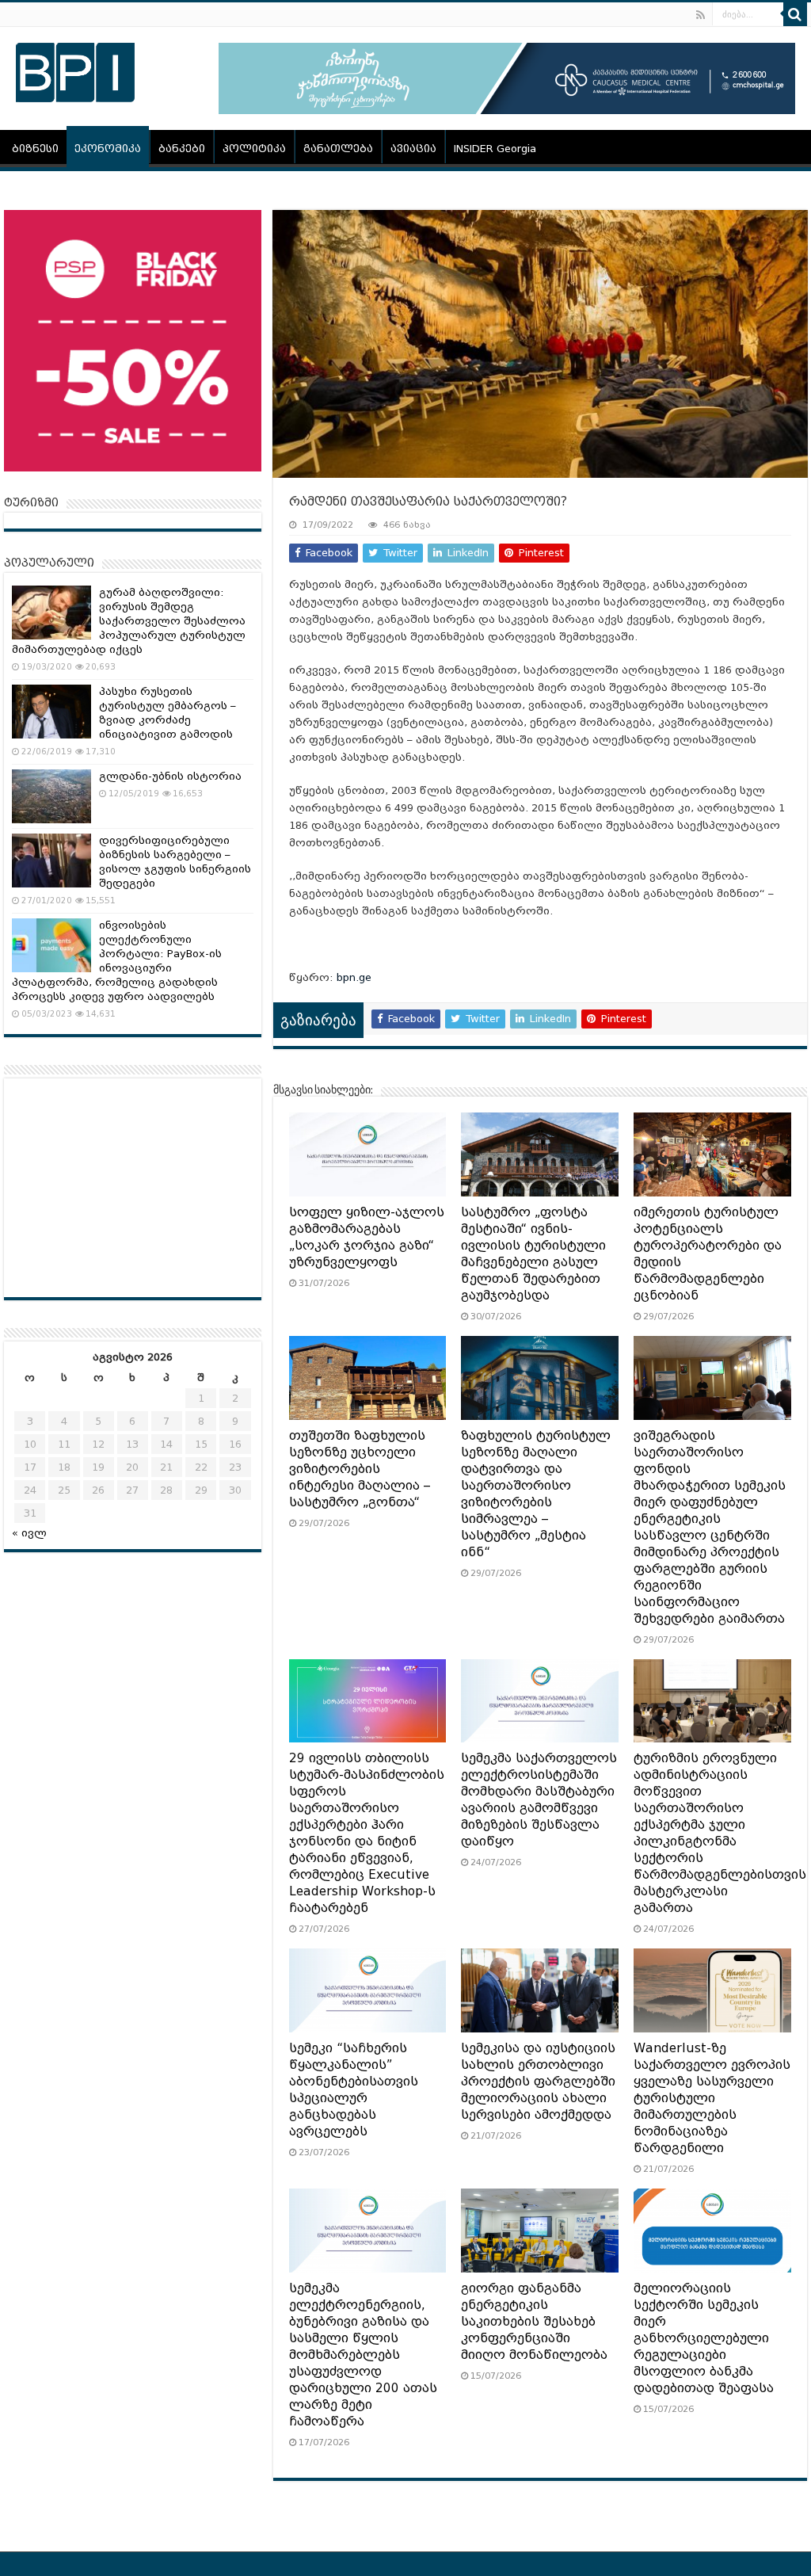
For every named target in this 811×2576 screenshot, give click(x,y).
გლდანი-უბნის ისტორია (170, 776)
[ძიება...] (795, 14)
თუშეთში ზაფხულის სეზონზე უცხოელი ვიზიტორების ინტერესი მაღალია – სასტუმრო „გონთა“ (360, 1469)
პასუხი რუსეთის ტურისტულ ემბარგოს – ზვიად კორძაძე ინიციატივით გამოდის (168, 713)
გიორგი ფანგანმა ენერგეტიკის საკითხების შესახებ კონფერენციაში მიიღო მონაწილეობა (534, 2322)
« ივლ (29, 1533)
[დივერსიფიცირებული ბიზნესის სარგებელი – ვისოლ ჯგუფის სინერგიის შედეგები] (51, 861)
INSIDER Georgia (495, 149)
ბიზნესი (35, 149)
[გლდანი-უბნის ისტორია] (51, 796)
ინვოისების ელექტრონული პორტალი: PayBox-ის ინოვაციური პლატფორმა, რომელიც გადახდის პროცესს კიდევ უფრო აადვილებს (117, 961)
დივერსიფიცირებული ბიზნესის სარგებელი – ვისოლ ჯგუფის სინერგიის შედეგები (175, 862)
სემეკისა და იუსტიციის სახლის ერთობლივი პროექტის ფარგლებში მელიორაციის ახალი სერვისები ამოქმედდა (538, 2082)
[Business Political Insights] (75, 70)
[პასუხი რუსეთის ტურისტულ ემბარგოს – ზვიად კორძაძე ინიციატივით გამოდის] (51, 712)
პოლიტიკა (254, 149)
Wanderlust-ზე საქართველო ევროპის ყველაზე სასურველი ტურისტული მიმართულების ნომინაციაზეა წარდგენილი (712, 2098)
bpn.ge (354, 977)
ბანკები (182, 149)
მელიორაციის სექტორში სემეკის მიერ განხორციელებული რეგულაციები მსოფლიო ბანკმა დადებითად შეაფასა (704, 2338)
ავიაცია (413, 149)
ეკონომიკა (108, 149)
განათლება (338, 149)
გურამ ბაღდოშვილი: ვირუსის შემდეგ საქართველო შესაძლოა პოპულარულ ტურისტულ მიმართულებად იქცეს (129, 621)
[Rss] (701, 15)
